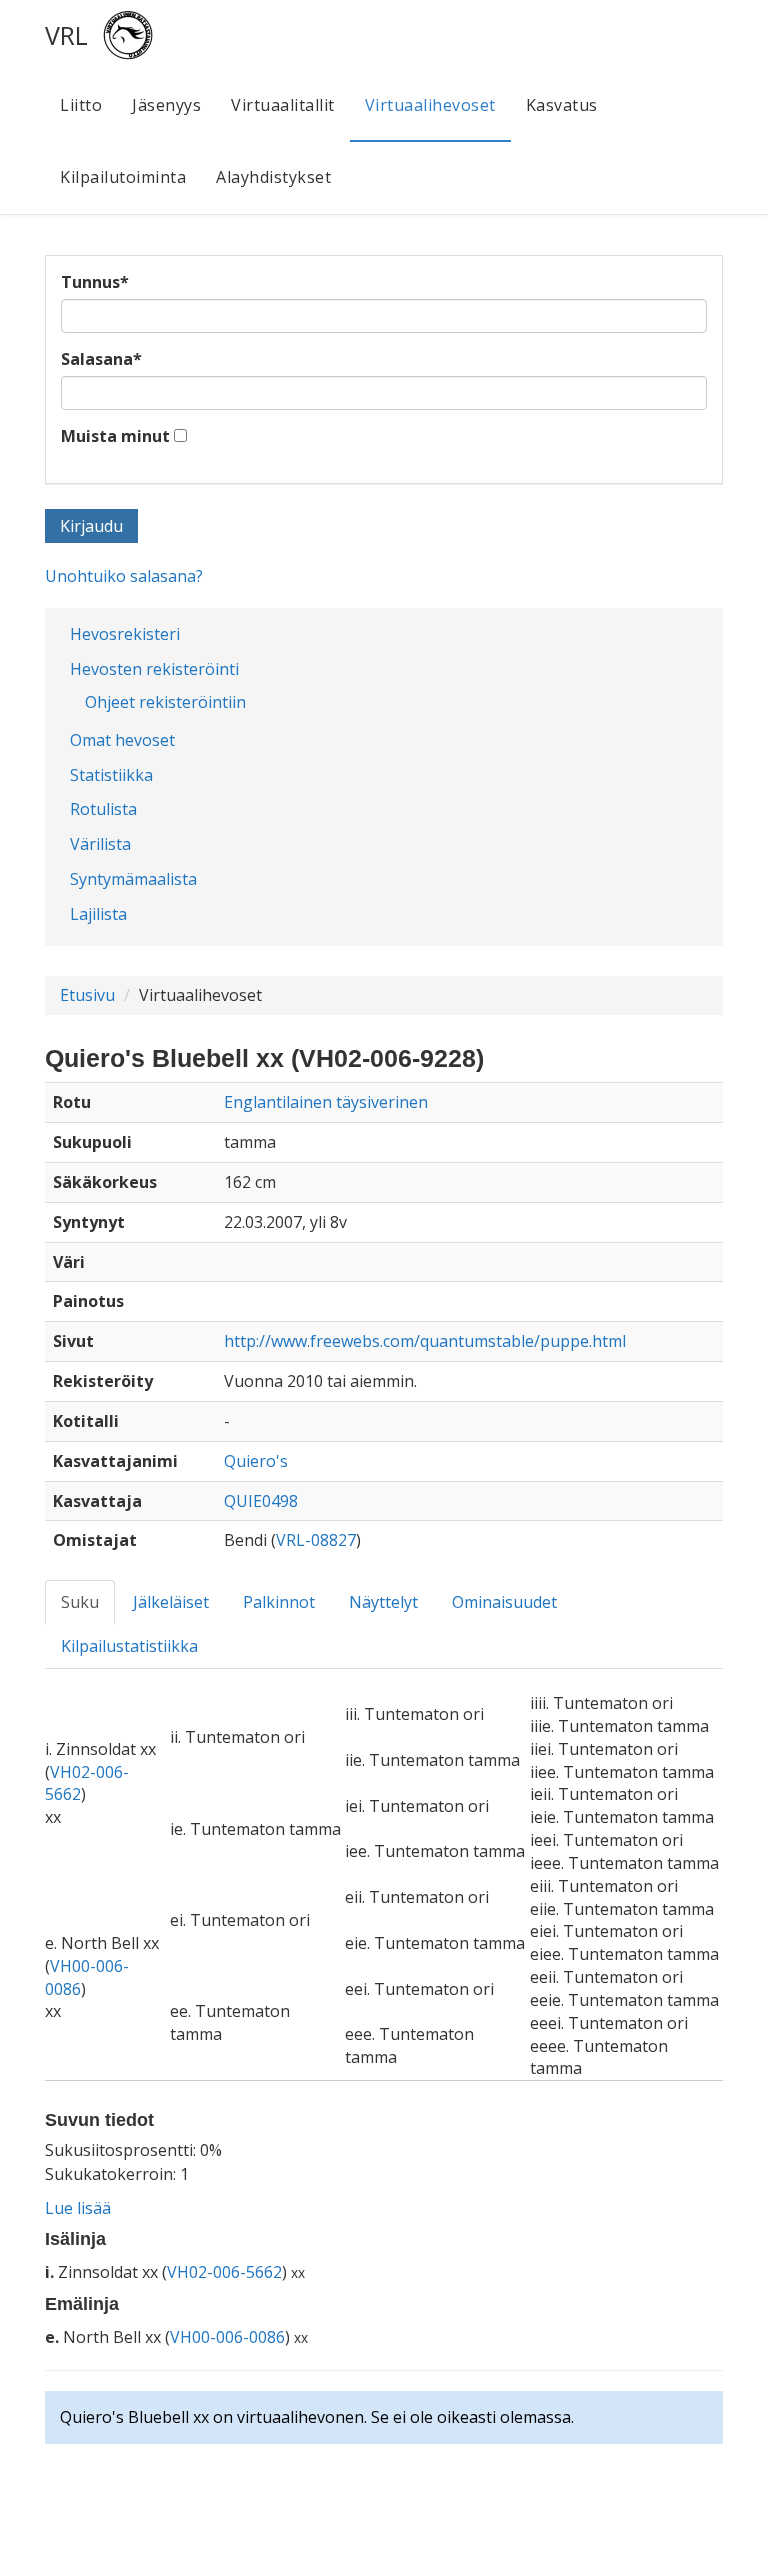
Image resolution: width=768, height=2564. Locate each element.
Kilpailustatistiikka (129, 1646)
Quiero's (256, 1461)
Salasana (101, 359)
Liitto (81, 105)
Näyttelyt (383, 1602)
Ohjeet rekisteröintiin (165, 702)
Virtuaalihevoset (430, 105)
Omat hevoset (122, 740)
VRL (66, 35)
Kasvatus (562, 105)
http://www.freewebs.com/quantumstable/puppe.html (425, 1341)
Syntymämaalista (133, 879)
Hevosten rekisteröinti (154, 669)
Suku (80, 1602)
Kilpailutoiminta (123, 177)
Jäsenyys (166, 105)
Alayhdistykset (273, 177)
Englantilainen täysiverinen (326, 1102)
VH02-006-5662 (224, 2272)
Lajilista (98, 914)
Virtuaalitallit (283, 105)
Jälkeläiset (171, 1602)
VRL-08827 (316, 1540)
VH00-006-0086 (227, 2337)
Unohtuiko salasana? (124, 576)
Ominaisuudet (504, 1602)
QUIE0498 (261, 1501)
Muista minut (115, 436)
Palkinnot (279, 1602)
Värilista (100, 844)
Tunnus (95, 282)
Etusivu (87, 995)
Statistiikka (111, 775)
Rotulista (103, 809)
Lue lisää (78, 2208)
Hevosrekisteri (125, 634)
